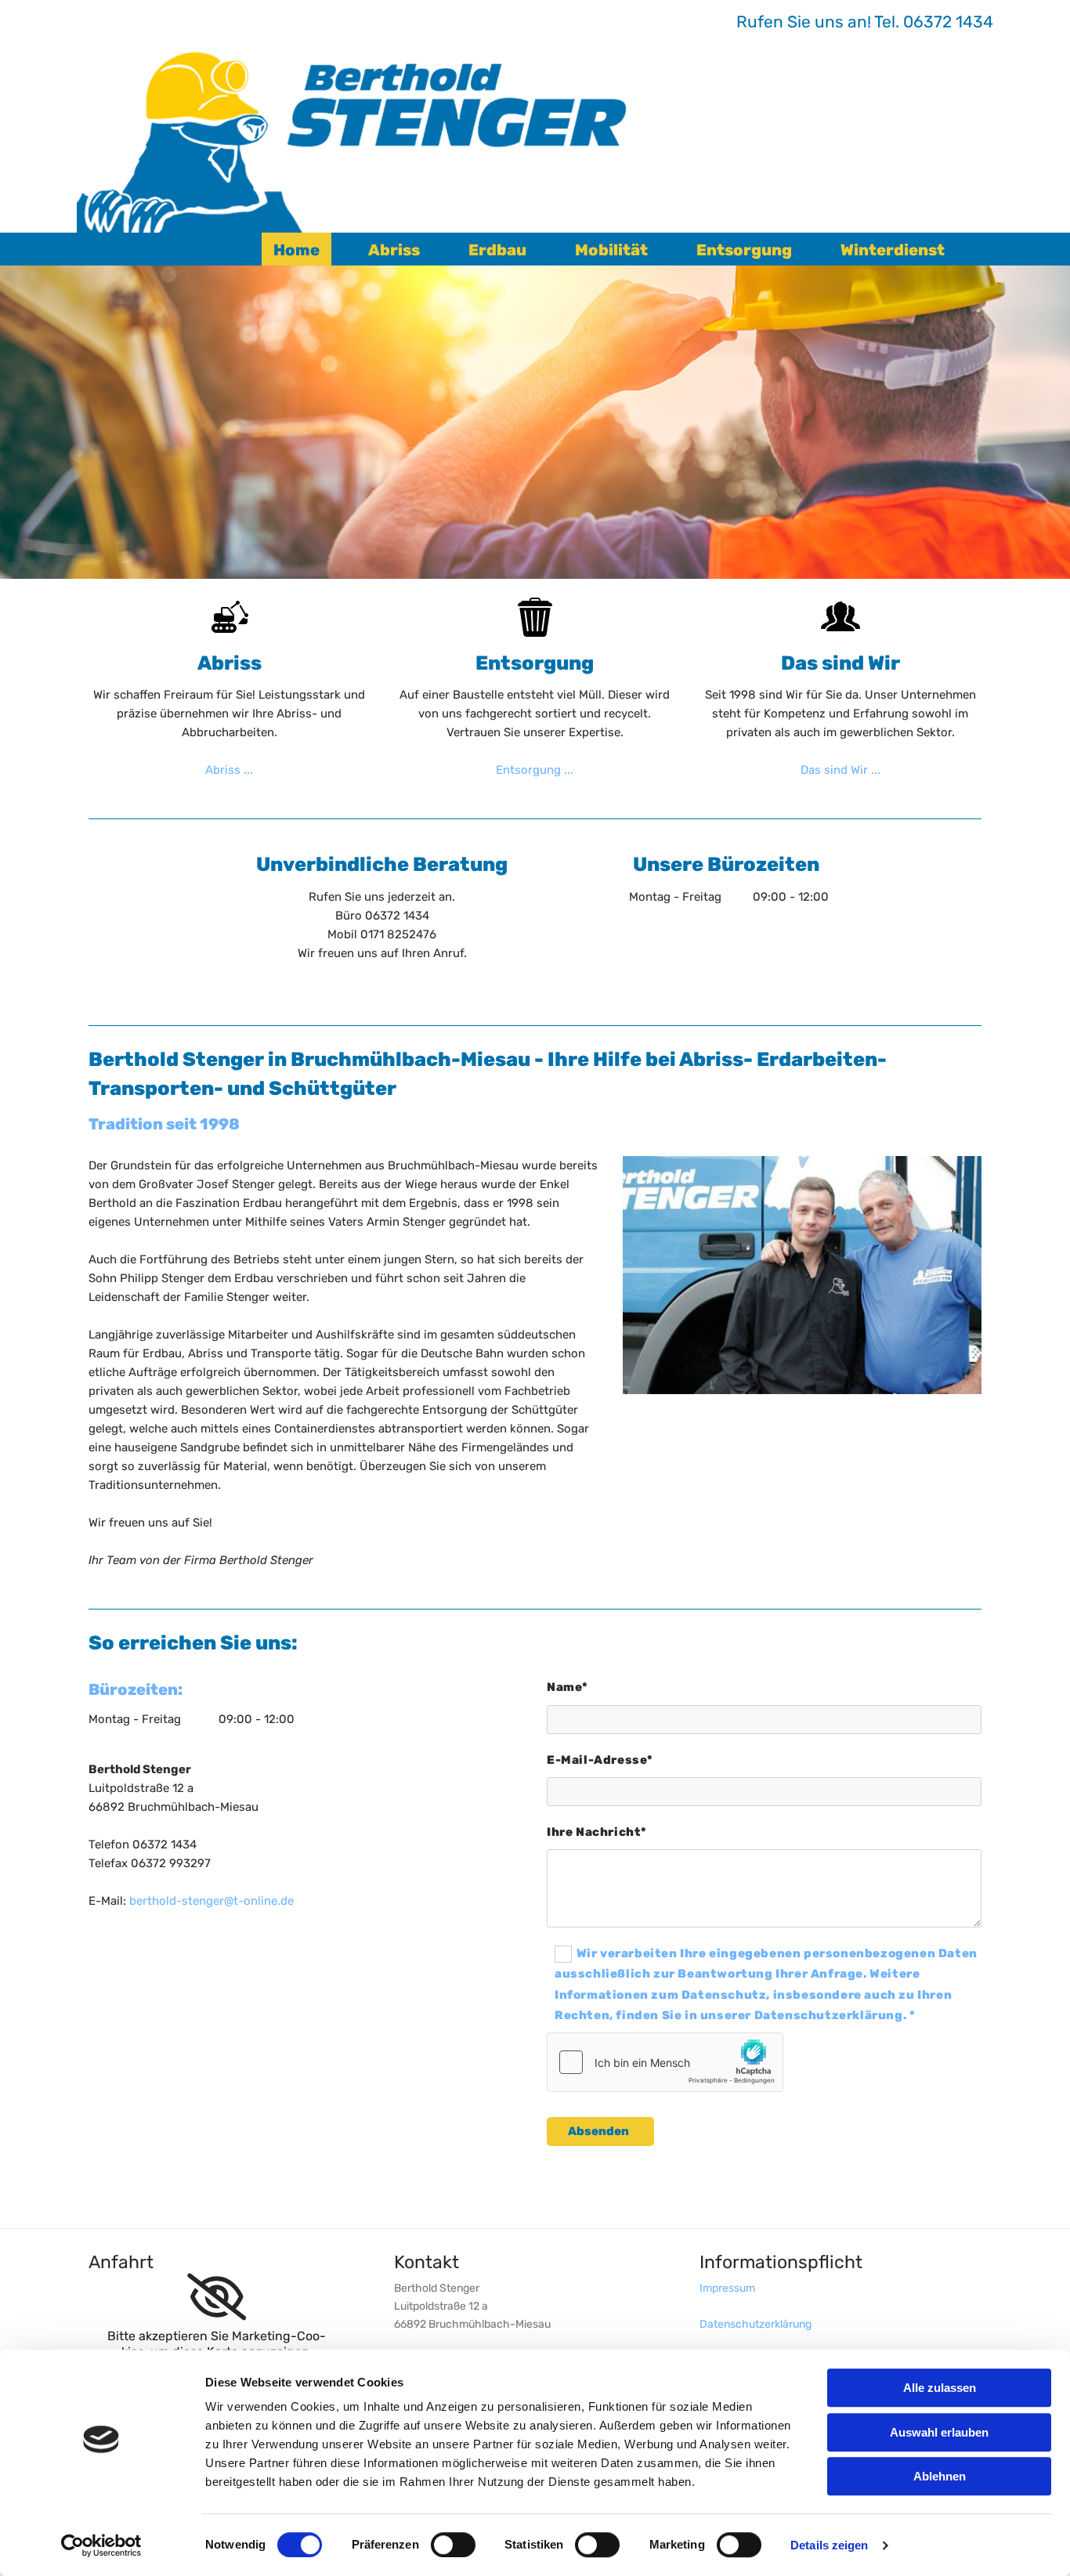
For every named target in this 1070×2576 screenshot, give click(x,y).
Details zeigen (829, 2545)
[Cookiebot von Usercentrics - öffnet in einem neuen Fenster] (101, 2545)
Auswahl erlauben (939, 2432)
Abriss (394, 250)
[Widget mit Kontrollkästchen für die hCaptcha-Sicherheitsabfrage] (665, 2062)
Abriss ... (229, 770)
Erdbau (497, 250)
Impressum (727, 2288)
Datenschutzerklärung (756, 2324)
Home (296, 250)
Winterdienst (893, 250)
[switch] (453, 2545)
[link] (217, 2297)
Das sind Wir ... (840, 770)
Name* (568, 1687)
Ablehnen (940, 2476)
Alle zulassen (940, 2388)
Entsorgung (744, 250)
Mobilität (611, 250)
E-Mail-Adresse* (600, 1760)
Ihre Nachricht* (597, 1832)
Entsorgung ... (535, 770)
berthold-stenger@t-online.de (211, 1901)
